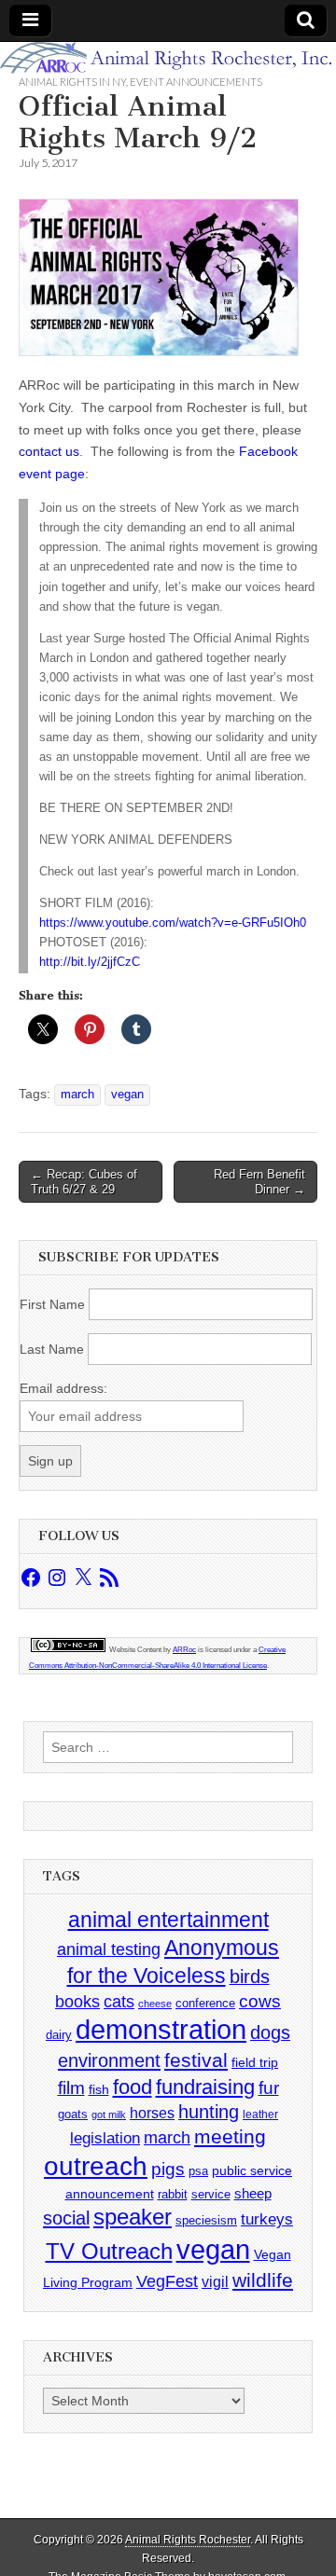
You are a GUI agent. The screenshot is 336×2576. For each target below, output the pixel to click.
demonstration (161, 2030)
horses (152, 2113)
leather (260, 2115)
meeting (230, 2137)
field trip (255, 2062)
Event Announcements (196, 82)
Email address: (63, 1388)
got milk (109, 2115)
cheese (155, 2004)
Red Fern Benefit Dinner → (259, 1182)
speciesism (206, 2220)
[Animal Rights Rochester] (168, 58)
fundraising (205, 2087)
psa (198, 2171)
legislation (105, 2138)
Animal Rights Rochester (188, 2540)
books (77, 2001)
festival (196, 2060)
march (77, 1095)
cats (119, 2002)
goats (73, 2114)
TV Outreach (109, 2252)
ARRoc (184, 1650)
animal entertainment (168, 1920)
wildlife (263, 2280)
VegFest (167, 2281)
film (71, 2088)
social (66, 2218)
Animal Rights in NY (72, 82)
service (211, 2194)
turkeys (267, 2219)
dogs (270, 2032)
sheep (253, 2193)
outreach (96, 2166)
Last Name (52, 1349)
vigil (215, 2281)
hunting (209, 2112)
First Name (52, 1304)
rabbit (173, 2194)
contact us (49, 451)
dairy (59, 2035)
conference (205, 2003)
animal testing (109, 1949)
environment (109, 2060)
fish (99, 2090)
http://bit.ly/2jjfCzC (90, 962)
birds (250, 1977)
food (133, 2087)
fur (269, 2088)
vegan (127, 1095)
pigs (168, 2169)
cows (260, 2001)
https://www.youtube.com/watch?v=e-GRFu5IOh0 (173, 923)
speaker (133, 2217)
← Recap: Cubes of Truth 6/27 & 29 (84, 1182)
